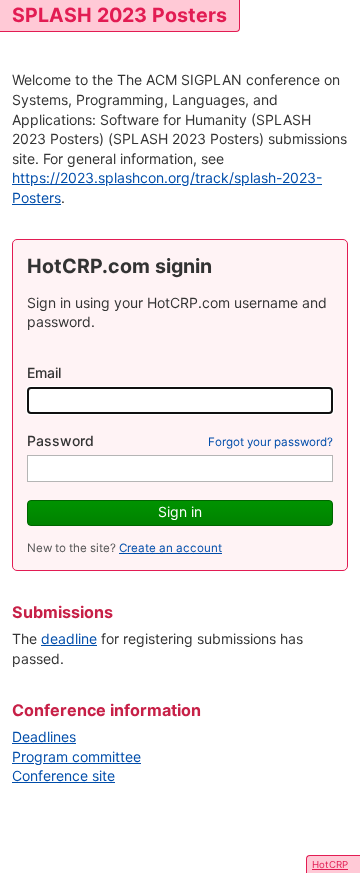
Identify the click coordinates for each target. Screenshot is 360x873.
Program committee (76, 756)
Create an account (170, 548)
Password (60, 440)
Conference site (63, 775)
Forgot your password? (270, 442)
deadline (69, 638)
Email (44, 372)
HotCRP (330, 864)
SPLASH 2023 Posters (119, 15)
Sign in (180, 511)
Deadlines (44, 736)
